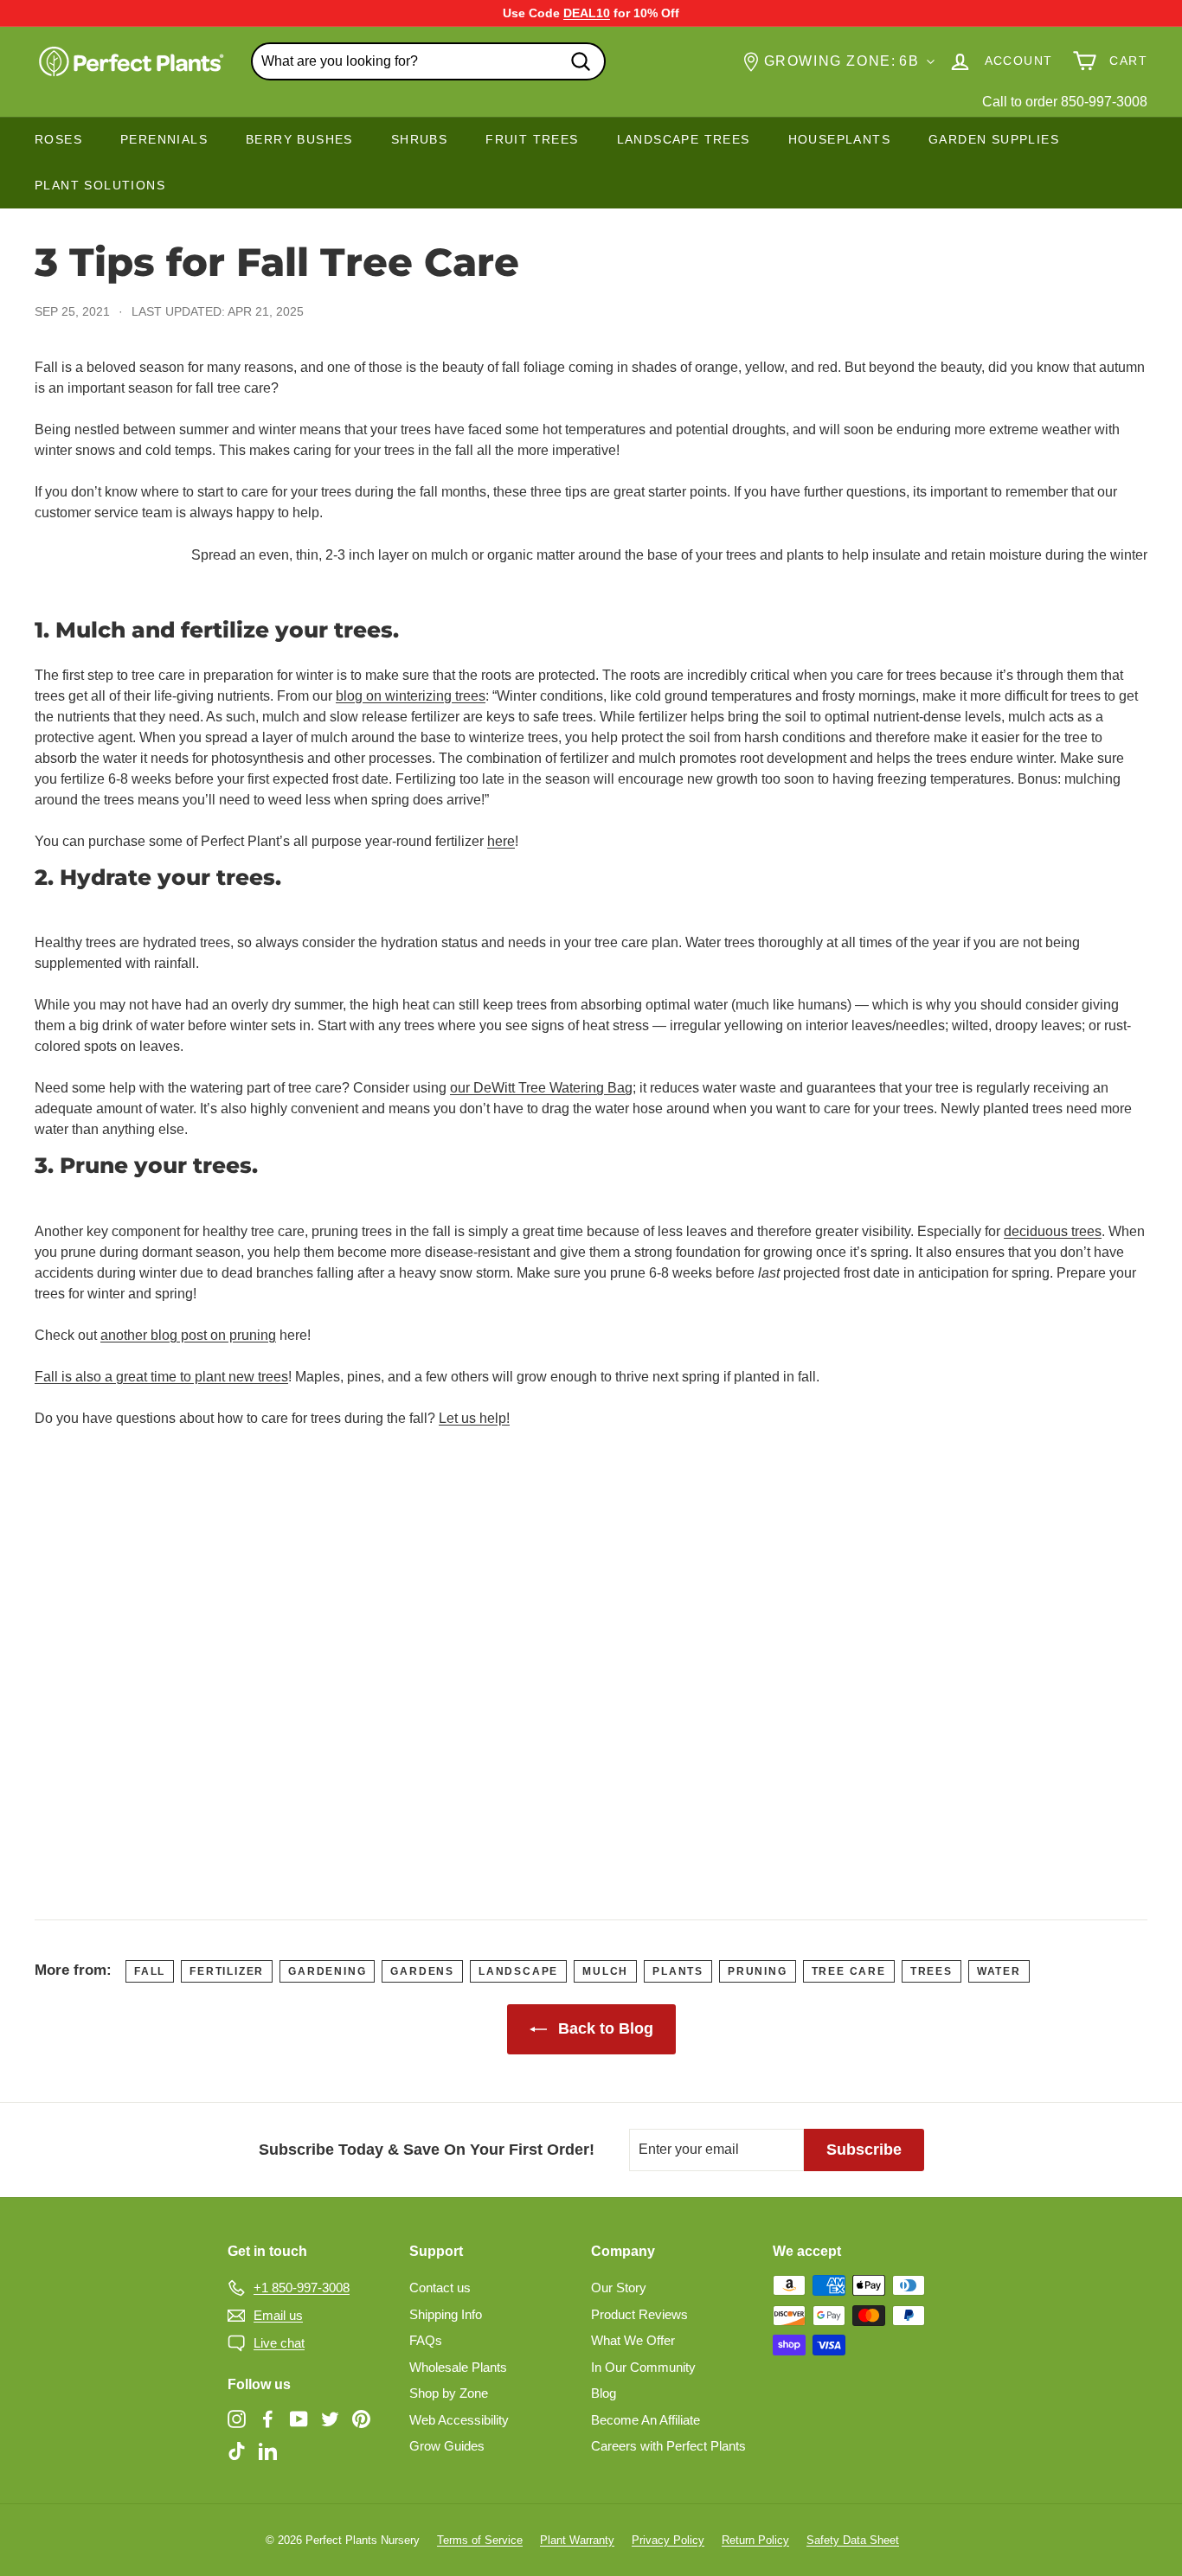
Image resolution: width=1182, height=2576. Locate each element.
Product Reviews (639, 2314)
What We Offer (633, 2340)
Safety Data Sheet (853, 2540)
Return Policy (755, 2540)
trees (931, 1971)
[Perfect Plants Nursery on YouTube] (299, 2418)
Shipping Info (446, 2314)
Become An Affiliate (646, 2420)
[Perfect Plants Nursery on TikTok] (237, 2451)
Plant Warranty (577, 2540)
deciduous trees (1053, 1231)
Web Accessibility (459, 2420)
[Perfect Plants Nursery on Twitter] (330, 2418)
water (999, 1971)
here (501, 841)
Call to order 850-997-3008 (1065, 102)
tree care (849, 1971)
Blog (604, 2393)
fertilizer (227, 1971)
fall (150, 1971)
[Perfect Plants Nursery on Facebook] (268, 2418)
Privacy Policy (668, 2540)
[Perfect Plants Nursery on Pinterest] (361, 2418)
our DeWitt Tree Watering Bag (541, 1088)
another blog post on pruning (188, 1335)
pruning (758, 1971)
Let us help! (474, 1418)
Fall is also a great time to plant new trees (161, 1377)
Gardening (327, 1971)
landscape (518, 1971)
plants (678, 1971)
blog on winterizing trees (411, 696)
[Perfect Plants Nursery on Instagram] (237, 2418)
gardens (422, 1971)
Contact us (440, 2288)
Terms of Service (480, 2540)
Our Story (619, 2288)
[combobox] (428, 61)
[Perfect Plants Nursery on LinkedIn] (268, 2451)
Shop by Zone (449, 2393)
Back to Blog (604, 2028)
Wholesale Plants (458, 2367)
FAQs (426, 2340)
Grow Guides (447, 2446)
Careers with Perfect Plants (668, 2446)
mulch (605, 1971)
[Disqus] (591, 1658)
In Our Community (643, 2367)
